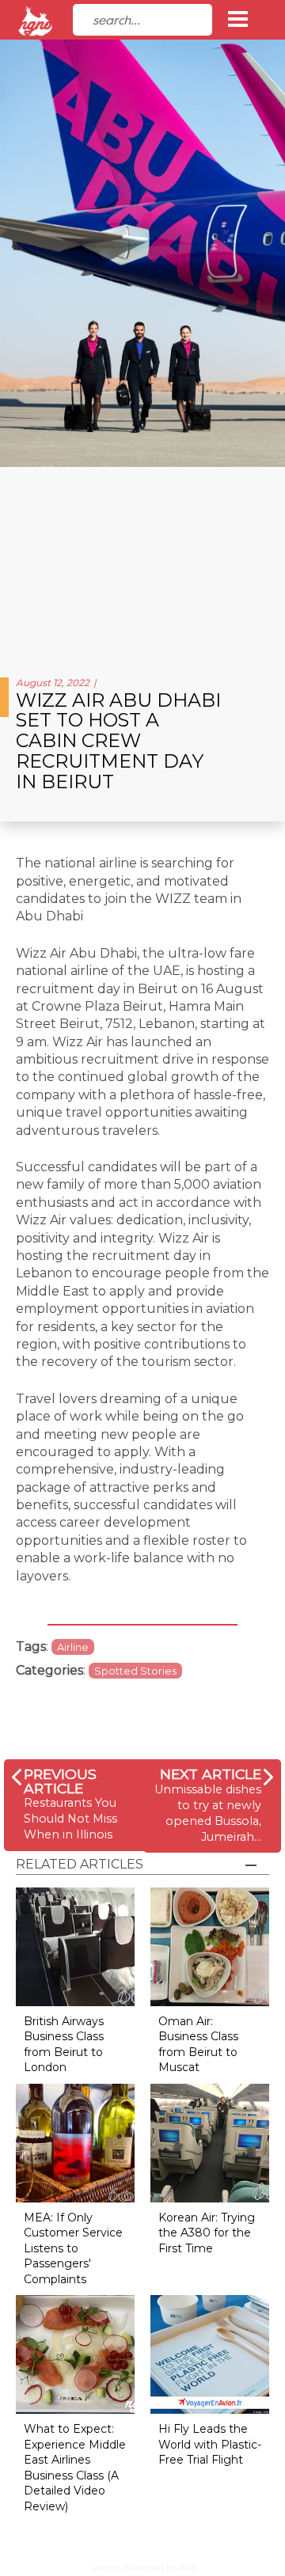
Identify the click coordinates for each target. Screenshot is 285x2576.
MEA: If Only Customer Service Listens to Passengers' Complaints (73, 2248)
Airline (73, 1647)
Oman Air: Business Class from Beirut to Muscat (198, 2045)
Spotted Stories (135, 1671)
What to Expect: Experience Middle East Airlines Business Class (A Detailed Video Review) (75, 2468)
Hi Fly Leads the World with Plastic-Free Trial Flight (210, 2444)
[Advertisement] (142, 566)
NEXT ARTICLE (211, 1774)
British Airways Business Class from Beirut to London (64, 2045)
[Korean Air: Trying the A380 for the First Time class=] (210, 2142)
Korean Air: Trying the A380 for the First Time (207, 2233)
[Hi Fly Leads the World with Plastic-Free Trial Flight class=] (210, 2353)
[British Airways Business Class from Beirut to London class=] (75, 1946)
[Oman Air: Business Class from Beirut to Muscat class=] (210, 1946)
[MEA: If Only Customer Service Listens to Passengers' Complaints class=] (75, 2142)
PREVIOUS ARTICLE (60, 1781)
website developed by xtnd (143, 2568)
